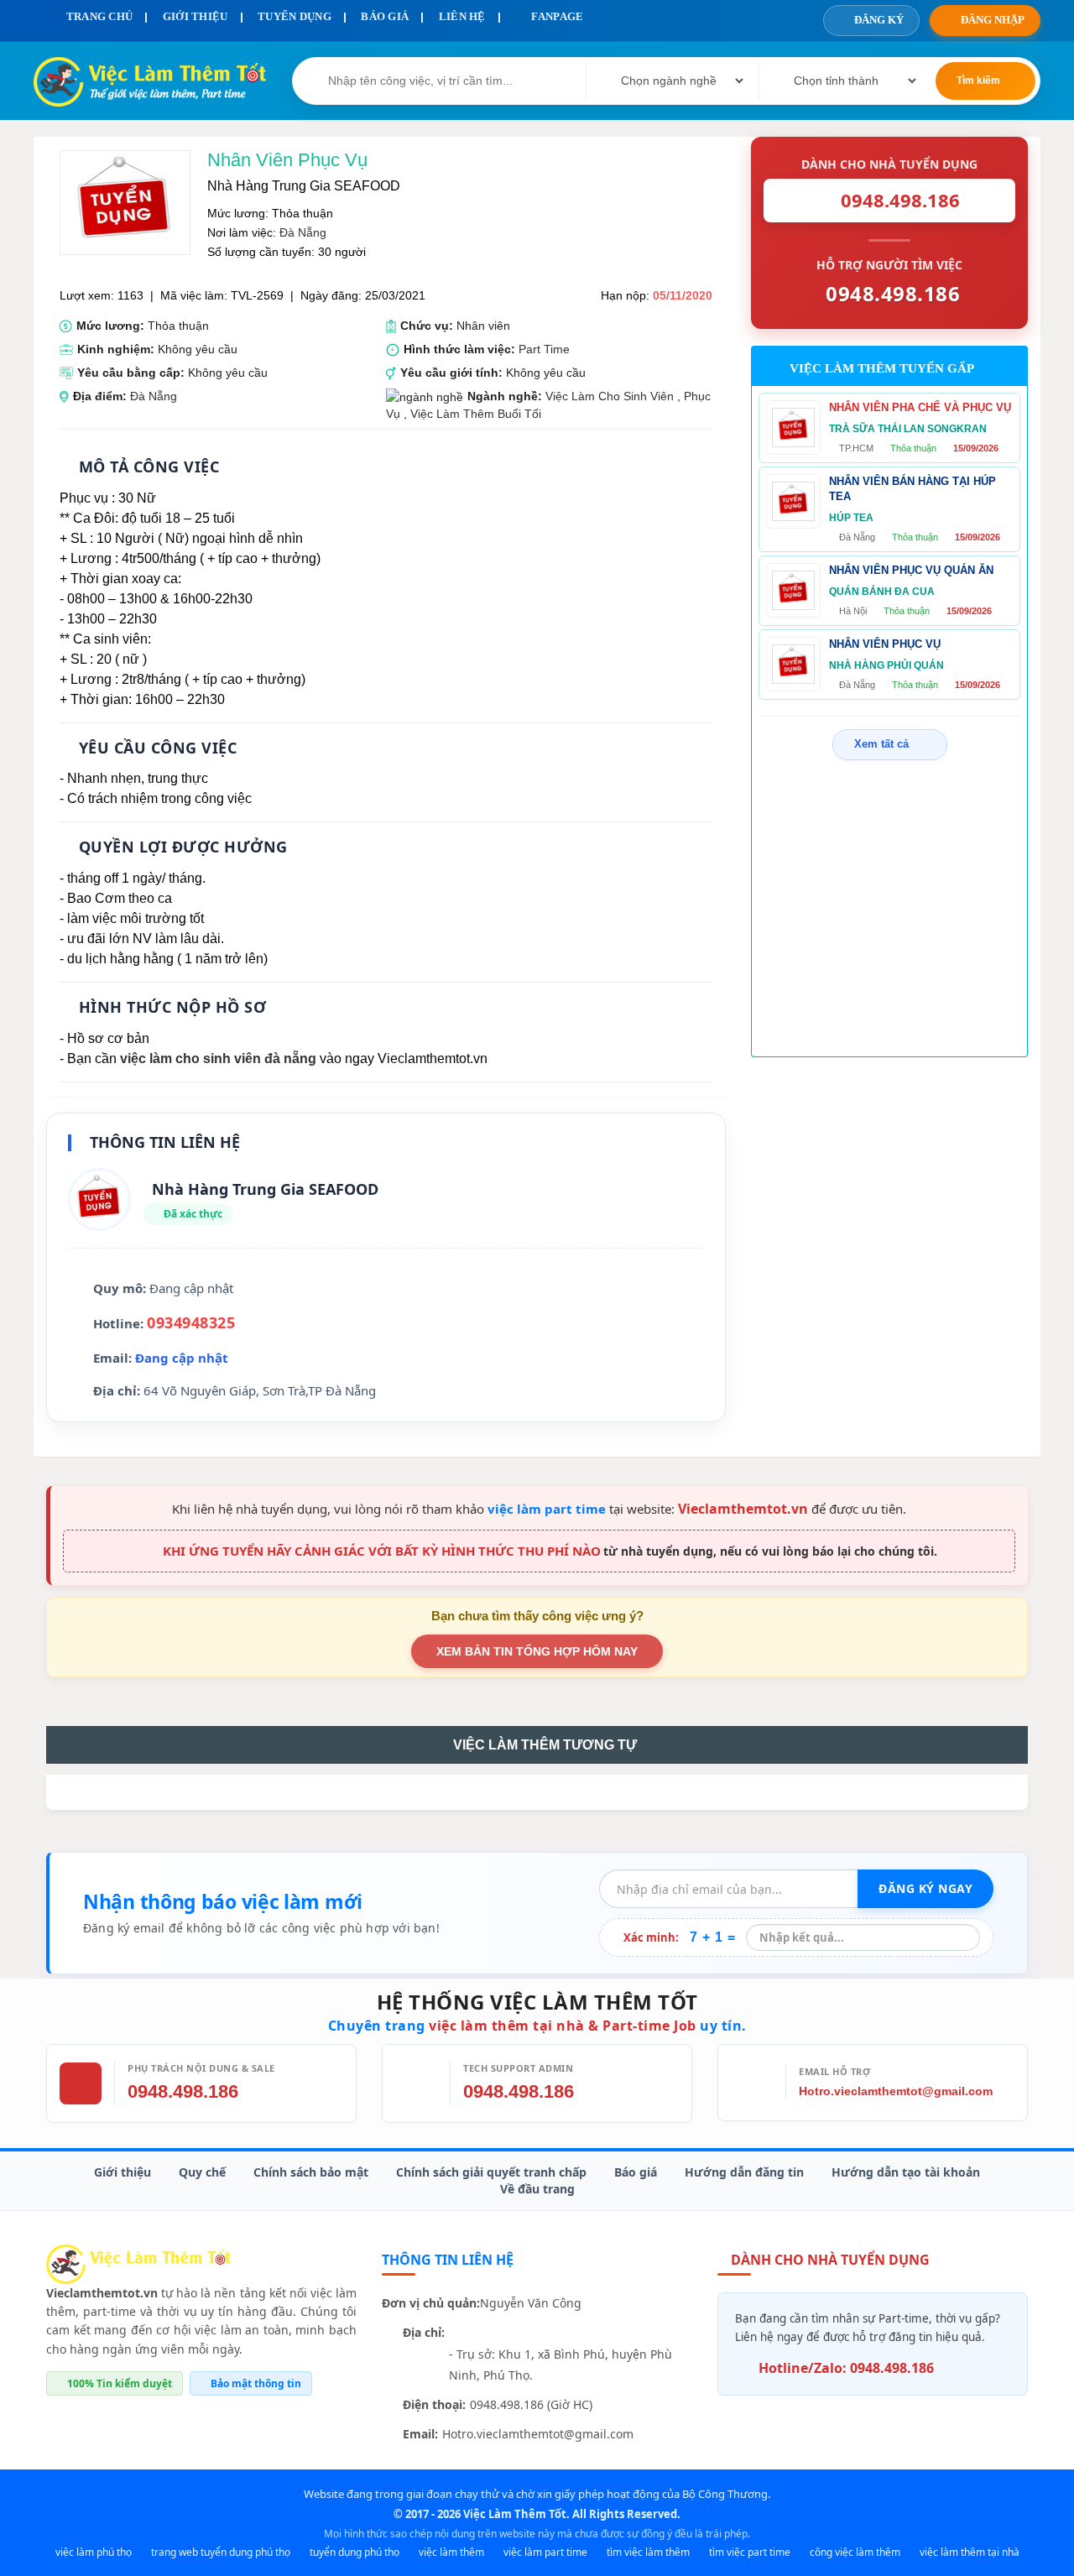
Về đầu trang (537, 2189)
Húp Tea (851, 518)
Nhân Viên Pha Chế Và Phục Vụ (920, 407)
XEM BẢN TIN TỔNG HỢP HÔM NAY (537, 1651)
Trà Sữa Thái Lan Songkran (908, 429)
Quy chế (202, 2172)
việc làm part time (547, 1509)
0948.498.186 (183, 2091)
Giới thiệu (123, 2172)
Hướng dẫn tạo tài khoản (906, 2172)
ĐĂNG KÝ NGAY (925, 1888)
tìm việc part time (750, 2552)
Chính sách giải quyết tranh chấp (491, 2172)
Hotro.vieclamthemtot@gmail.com (896, 2091)
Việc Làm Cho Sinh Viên (610, 396)
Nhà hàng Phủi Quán (886, 665)
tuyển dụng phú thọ (355, 2552)
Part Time (544, 349)
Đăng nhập (993, 20)
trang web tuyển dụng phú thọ (221, 2552)
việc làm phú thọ (94, 2552)
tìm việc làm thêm (648, 2552)
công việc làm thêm (855, 2552)
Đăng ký (879, 20)
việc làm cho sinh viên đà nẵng (218, 1059)
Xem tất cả (881, 744)
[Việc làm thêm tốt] (138, 2263)
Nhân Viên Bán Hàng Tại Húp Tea (912, 489)
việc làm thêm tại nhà (970, 2552)
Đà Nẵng (303, 232)
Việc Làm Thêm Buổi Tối (476, 414)
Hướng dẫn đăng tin (744, 2172)
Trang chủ (98, 16)
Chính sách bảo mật (311, 2172)
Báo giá (636, 2172)
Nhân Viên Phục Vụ (885, 644)
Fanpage (556, 16)
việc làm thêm (451, 2552)
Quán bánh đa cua (882, 592)
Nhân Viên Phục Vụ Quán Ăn (911, 570)
